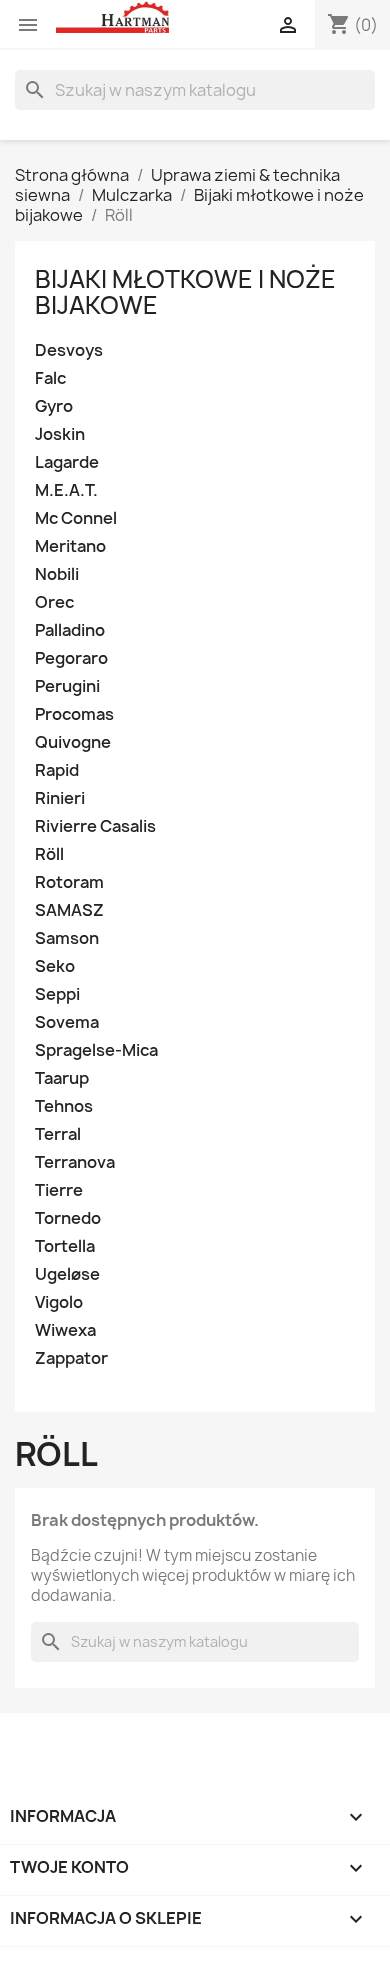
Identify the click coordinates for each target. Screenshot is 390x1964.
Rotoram (69, 882)
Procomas (74, 714)
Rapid (57, 770)
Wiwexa (65, 1330)
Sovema (67, 1022)
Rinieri (60, 798)
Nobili (57, 574)
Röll (49, 854)
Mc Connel (76, 518)
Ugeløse (67, 1274)
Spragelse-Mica (96, 1050)
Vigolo (59, 1302)
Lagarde (67, 462)
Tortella (65, 1246)
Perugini (67, 686)
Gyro (54, 406)
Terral (58, 1134)
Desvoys (69, 350)
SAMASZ (69, 910)
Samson (67, 938)
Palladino (70, 630)
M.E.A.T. (66, 490)
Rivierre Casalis (95, 826)
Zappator (71, 1358)
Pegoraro (71, 658)
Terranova (75, 1162)
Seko (55, 966)
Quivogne (73, 742)
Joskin (60, 434)
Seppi (57, 994)
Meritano (70, 546)
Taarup (62, 1078)
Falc (50, 378)
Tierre (59, 1190)
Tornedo (68, 1218)
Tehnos (64, 1106)
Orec (54, 602)
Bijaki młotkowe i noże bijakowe (185, 292)
